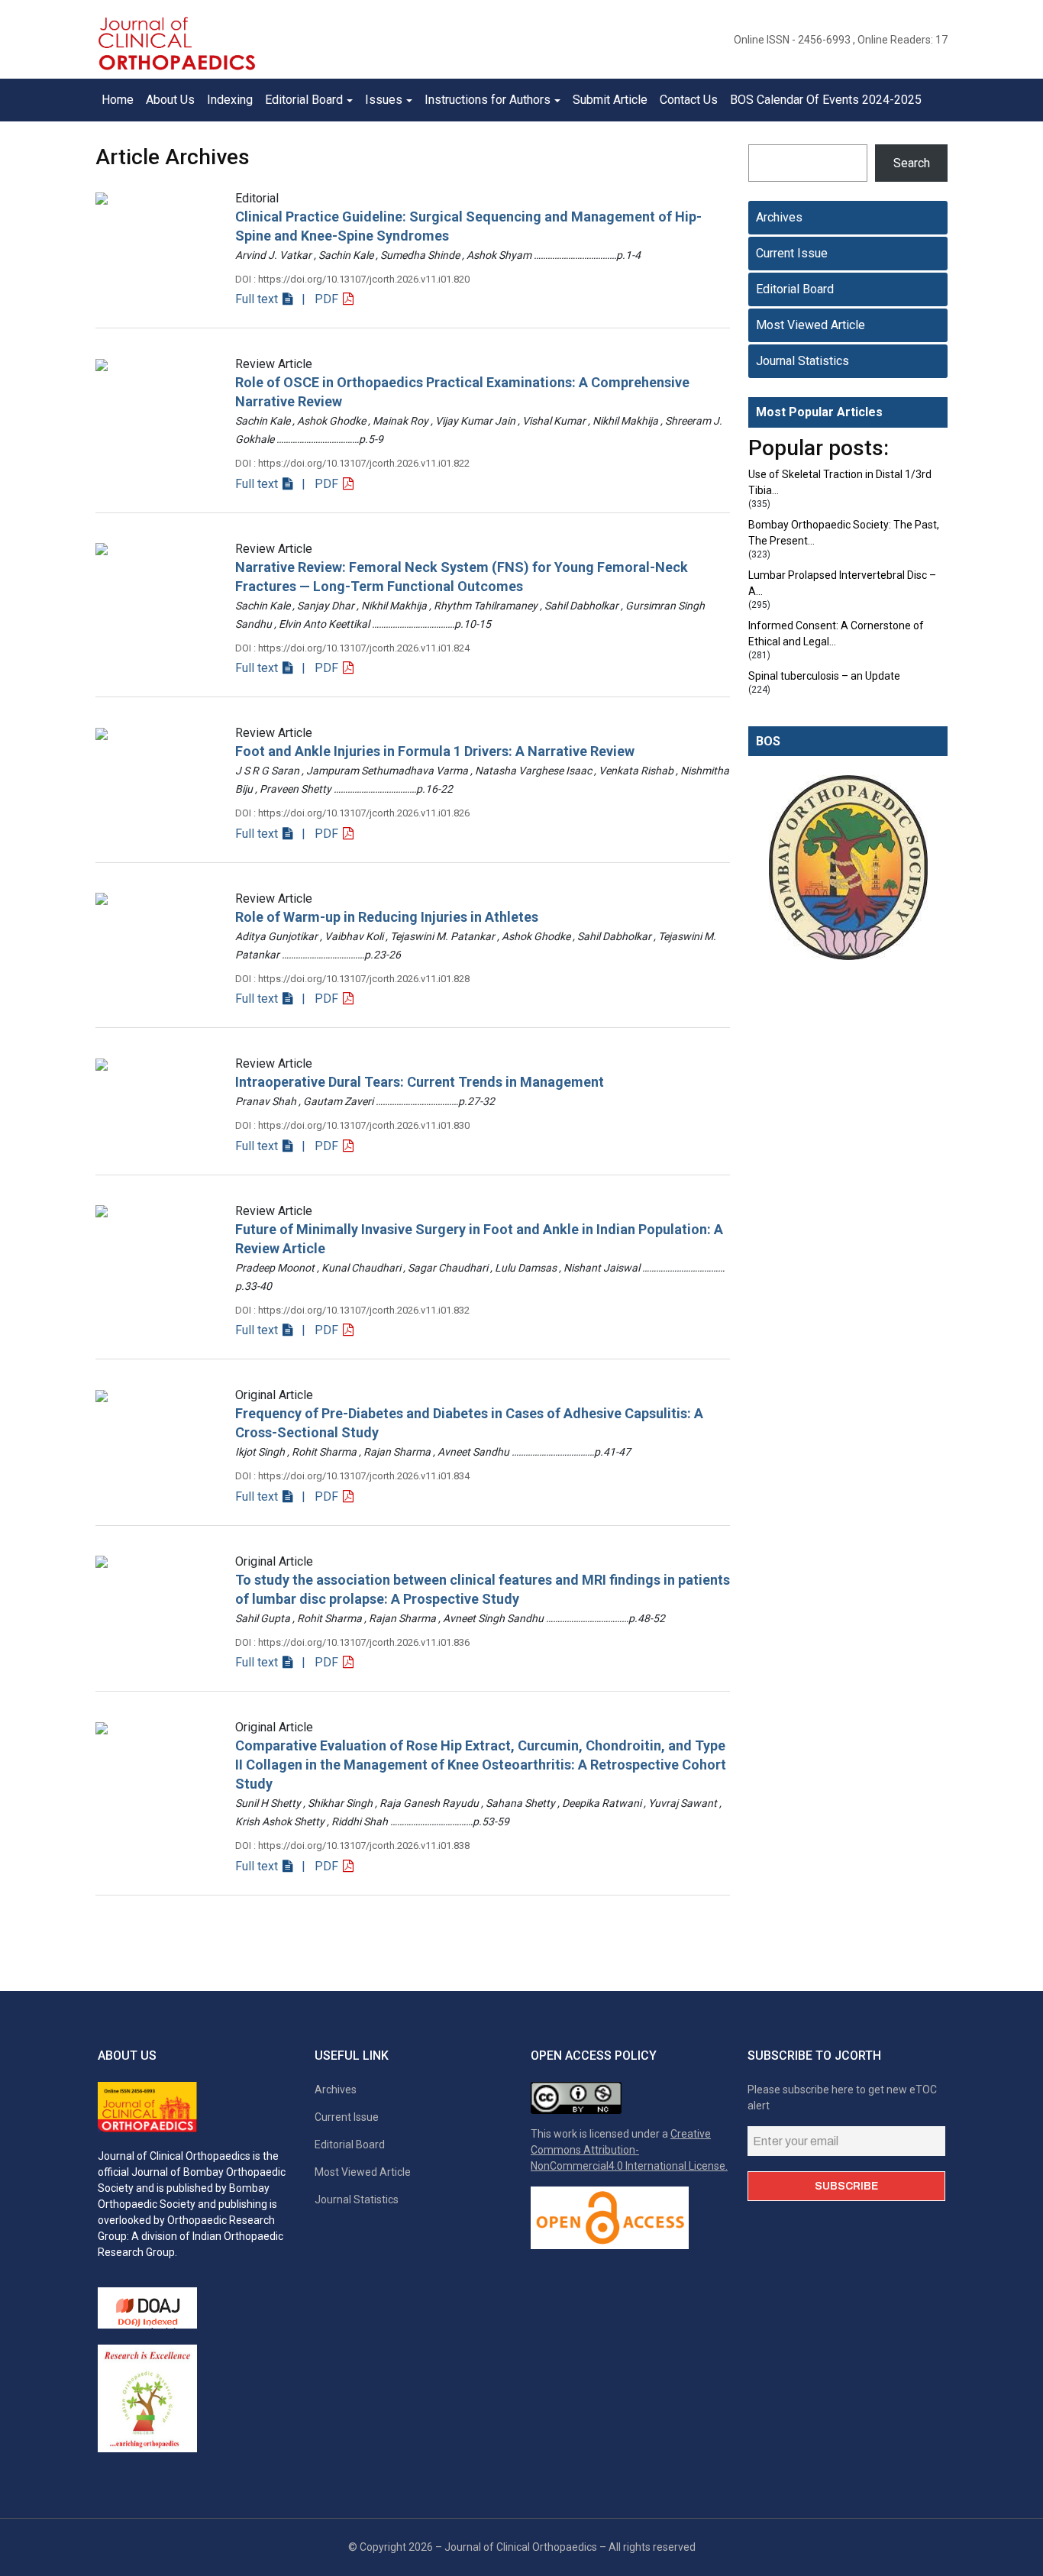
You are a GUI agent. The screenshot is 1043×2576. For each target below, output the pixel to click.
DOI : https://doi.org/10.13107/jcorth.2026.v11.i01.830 (352, 1125)
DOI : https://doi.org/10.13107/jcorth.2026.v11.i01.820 (352, 279)
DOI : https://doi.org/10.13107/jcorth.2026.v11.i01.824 (352, 648)
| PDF (318, 299)
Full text (258, 299)
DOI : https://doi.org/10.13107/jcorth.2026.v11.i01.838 (352, 1846)
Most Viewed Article (811, 325)
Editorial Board (795, 289)
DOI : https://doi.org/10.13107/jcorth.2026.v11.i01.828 (352, 979)
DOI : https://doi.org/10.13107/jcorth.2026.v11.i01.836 (352, 1642)
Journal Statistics (802, 361)
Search (912, 163)
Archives (779, 217)
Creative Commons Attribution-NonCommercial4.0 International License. (629, 2150)
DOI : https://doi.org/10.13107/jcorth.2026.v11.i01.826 (352, 813)
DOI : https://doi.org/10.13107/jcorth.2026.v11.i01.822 (352, 463)
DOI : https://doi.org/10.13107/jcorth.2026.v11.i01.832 (352, 1310)
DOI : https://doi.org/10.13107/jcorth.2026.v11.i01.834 (352, 1476)
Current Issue (792, 253)
